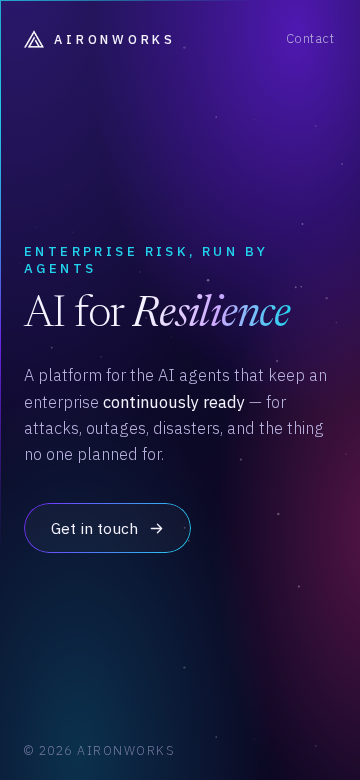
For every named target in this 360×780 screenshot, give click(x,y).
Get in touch (94, 528)
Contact (310, 38)
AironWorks (114, 39)
